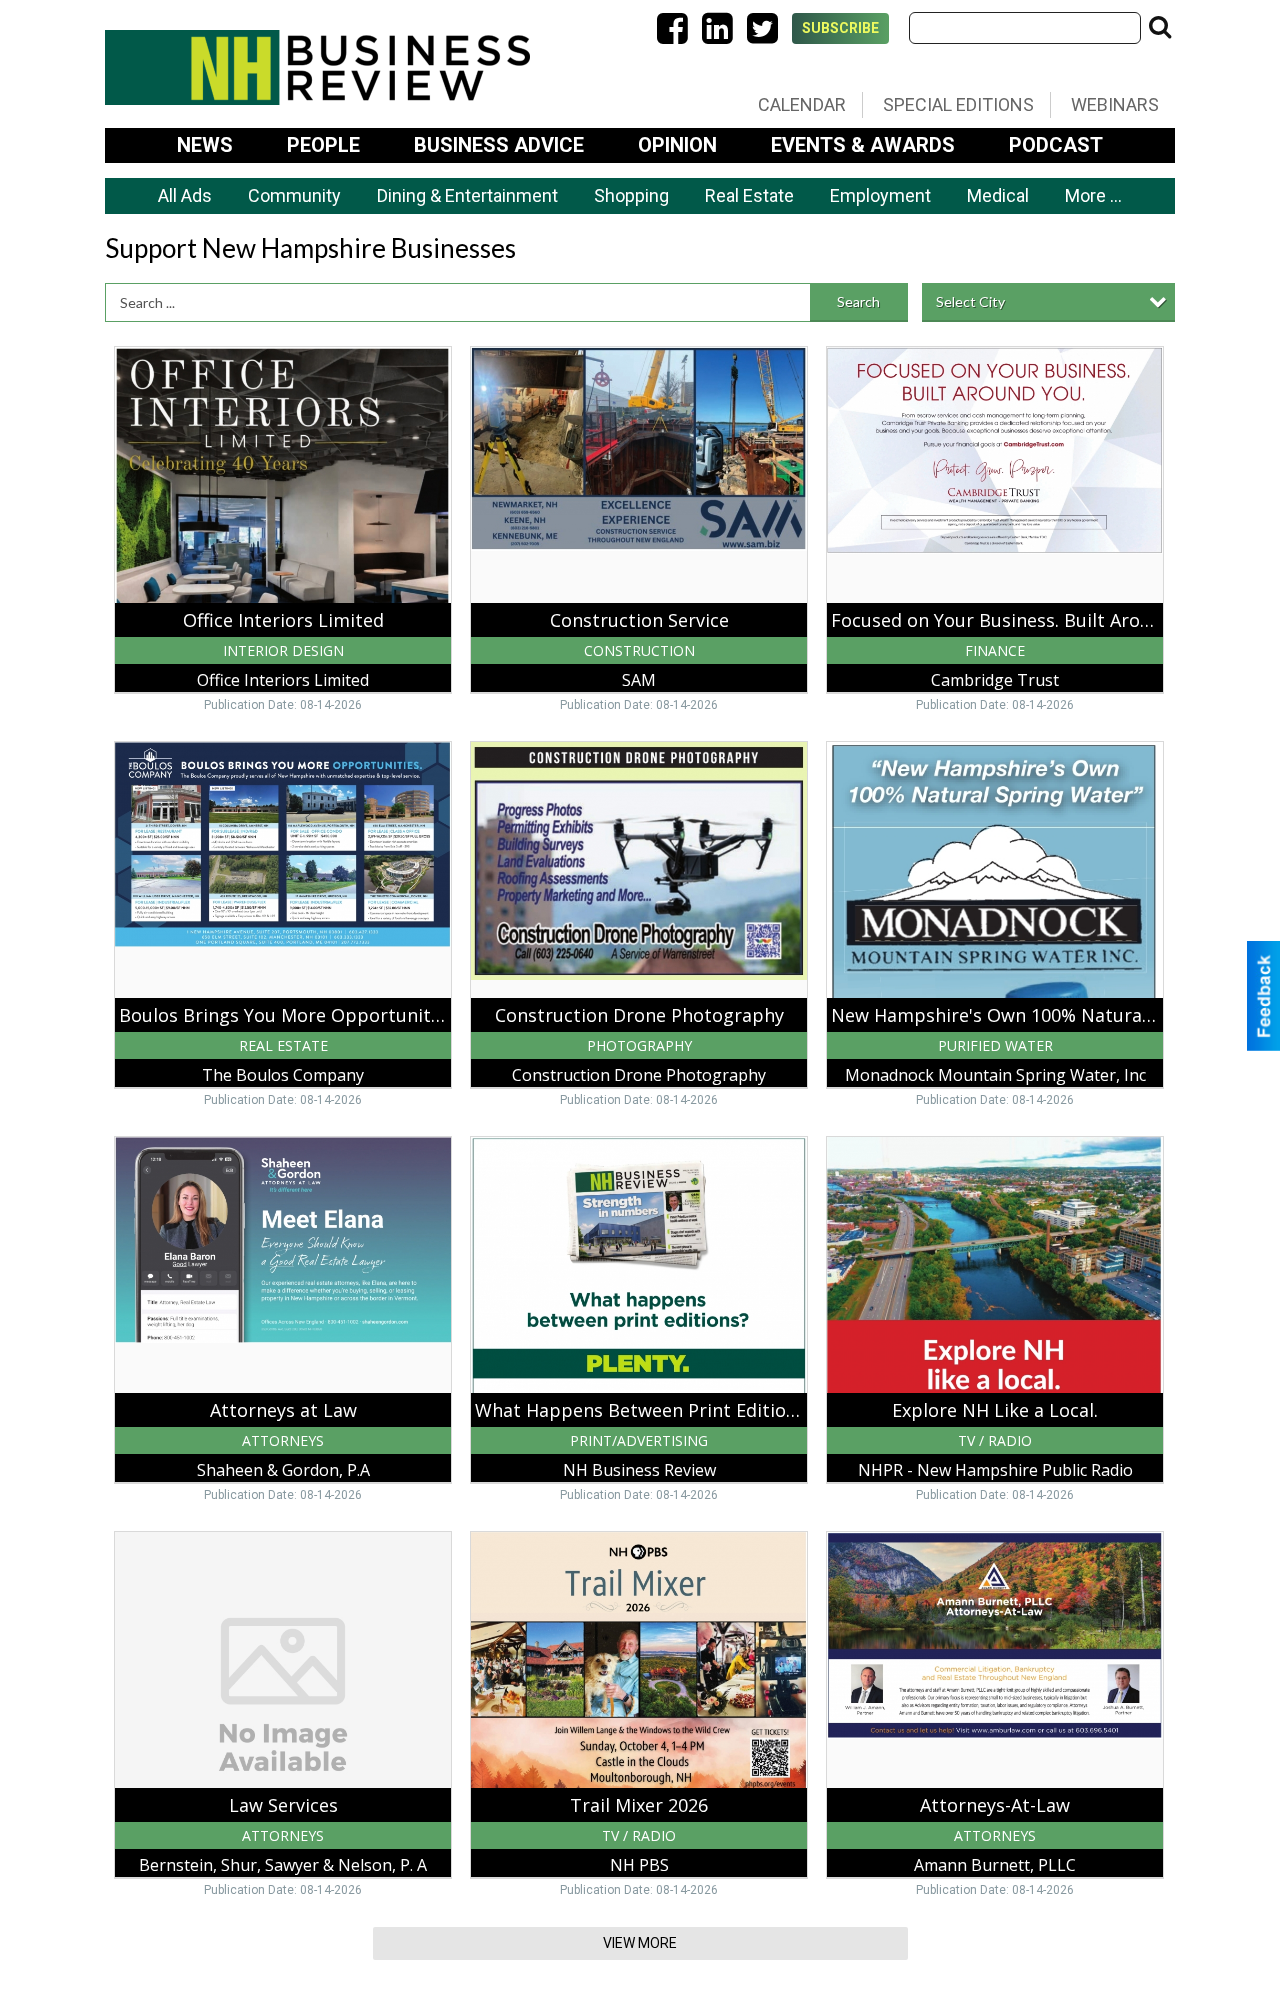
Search (858, 301)
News (205, 145)
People (323, 145)
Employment (880, 195)
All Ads (185, 195)
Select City (970, 301)
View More (640, 1943)
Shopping (631, 195)
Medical (998, 195)
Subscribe (840, 28)
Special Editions (958, 104)
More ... (1093, 195)
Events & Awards (863, 145)
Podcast (1056, 145)
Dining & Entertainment (467, 195)
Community (294, 195)
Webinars (1115, 104)
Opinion (677, 145)
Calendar (802, 104)
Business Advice (499, 145)
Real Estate (749, 195)
